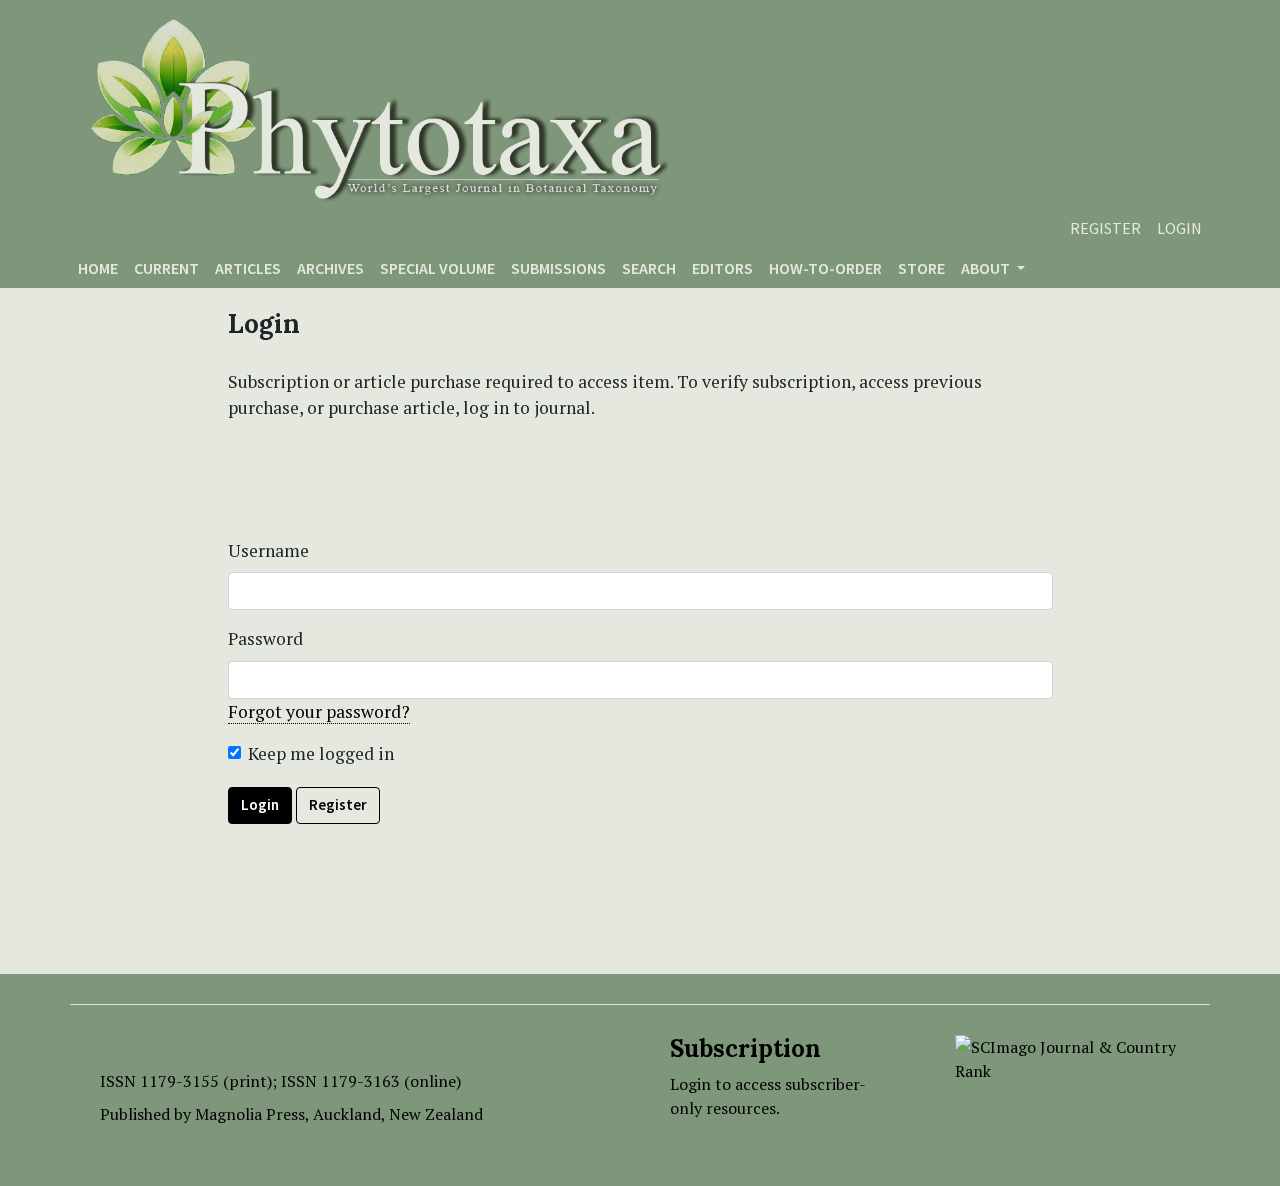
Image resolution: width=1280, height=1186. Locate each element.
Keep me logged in (321, 753)
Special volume (437, 268)
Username (268, 550)
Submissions (558, 268)
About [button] (987, 268)
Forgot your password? (319, 711)
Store (921, 268)
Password (265, 638)
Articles (248, 268)
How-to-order (825, 268)
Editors (722, 268)
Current (166, 268)
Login (1179, 228)
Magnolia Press (250, 1114)
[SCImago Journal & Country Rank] (1067, 1057)
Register (1105, 228)
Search (649, 268)
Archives (330, 268)
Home (98, 268)
